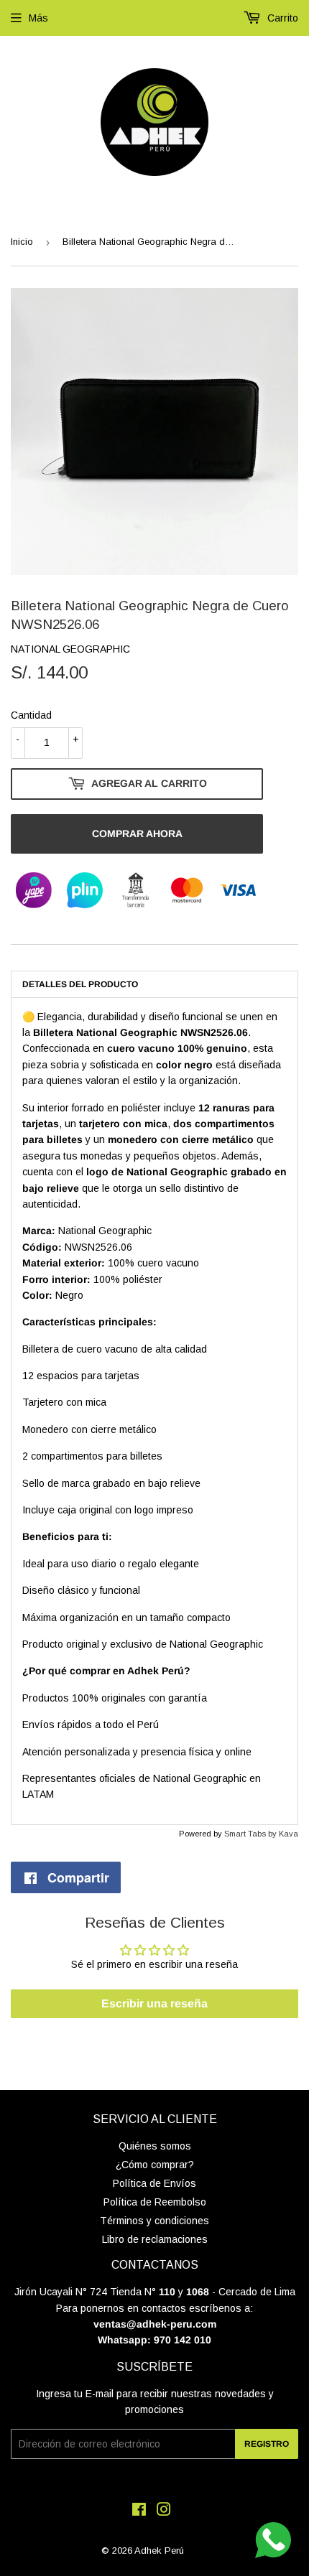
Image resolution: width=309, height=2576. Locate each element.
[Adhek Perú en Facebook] (139, 2511)
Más (38, 18)
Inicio (22, 242)
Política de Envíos (154, 2183)
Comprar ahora (137, 834)
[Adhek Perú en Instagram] (164, 2511)
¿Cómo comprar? (155, 2165)
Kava (289, 1834)
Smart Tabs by (252, 1834)
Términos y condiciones (154, 2221)
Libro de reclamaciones (155, 2239)
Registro (267, 2444)
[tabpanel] (154, 1411)
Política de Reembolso (155, 2202)
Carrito (281, 18)
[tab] (154, 984)
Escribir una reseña (154, 2003)
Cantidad (31, 715)
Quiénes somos (155, 2146)
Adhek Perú (159, 2551)
